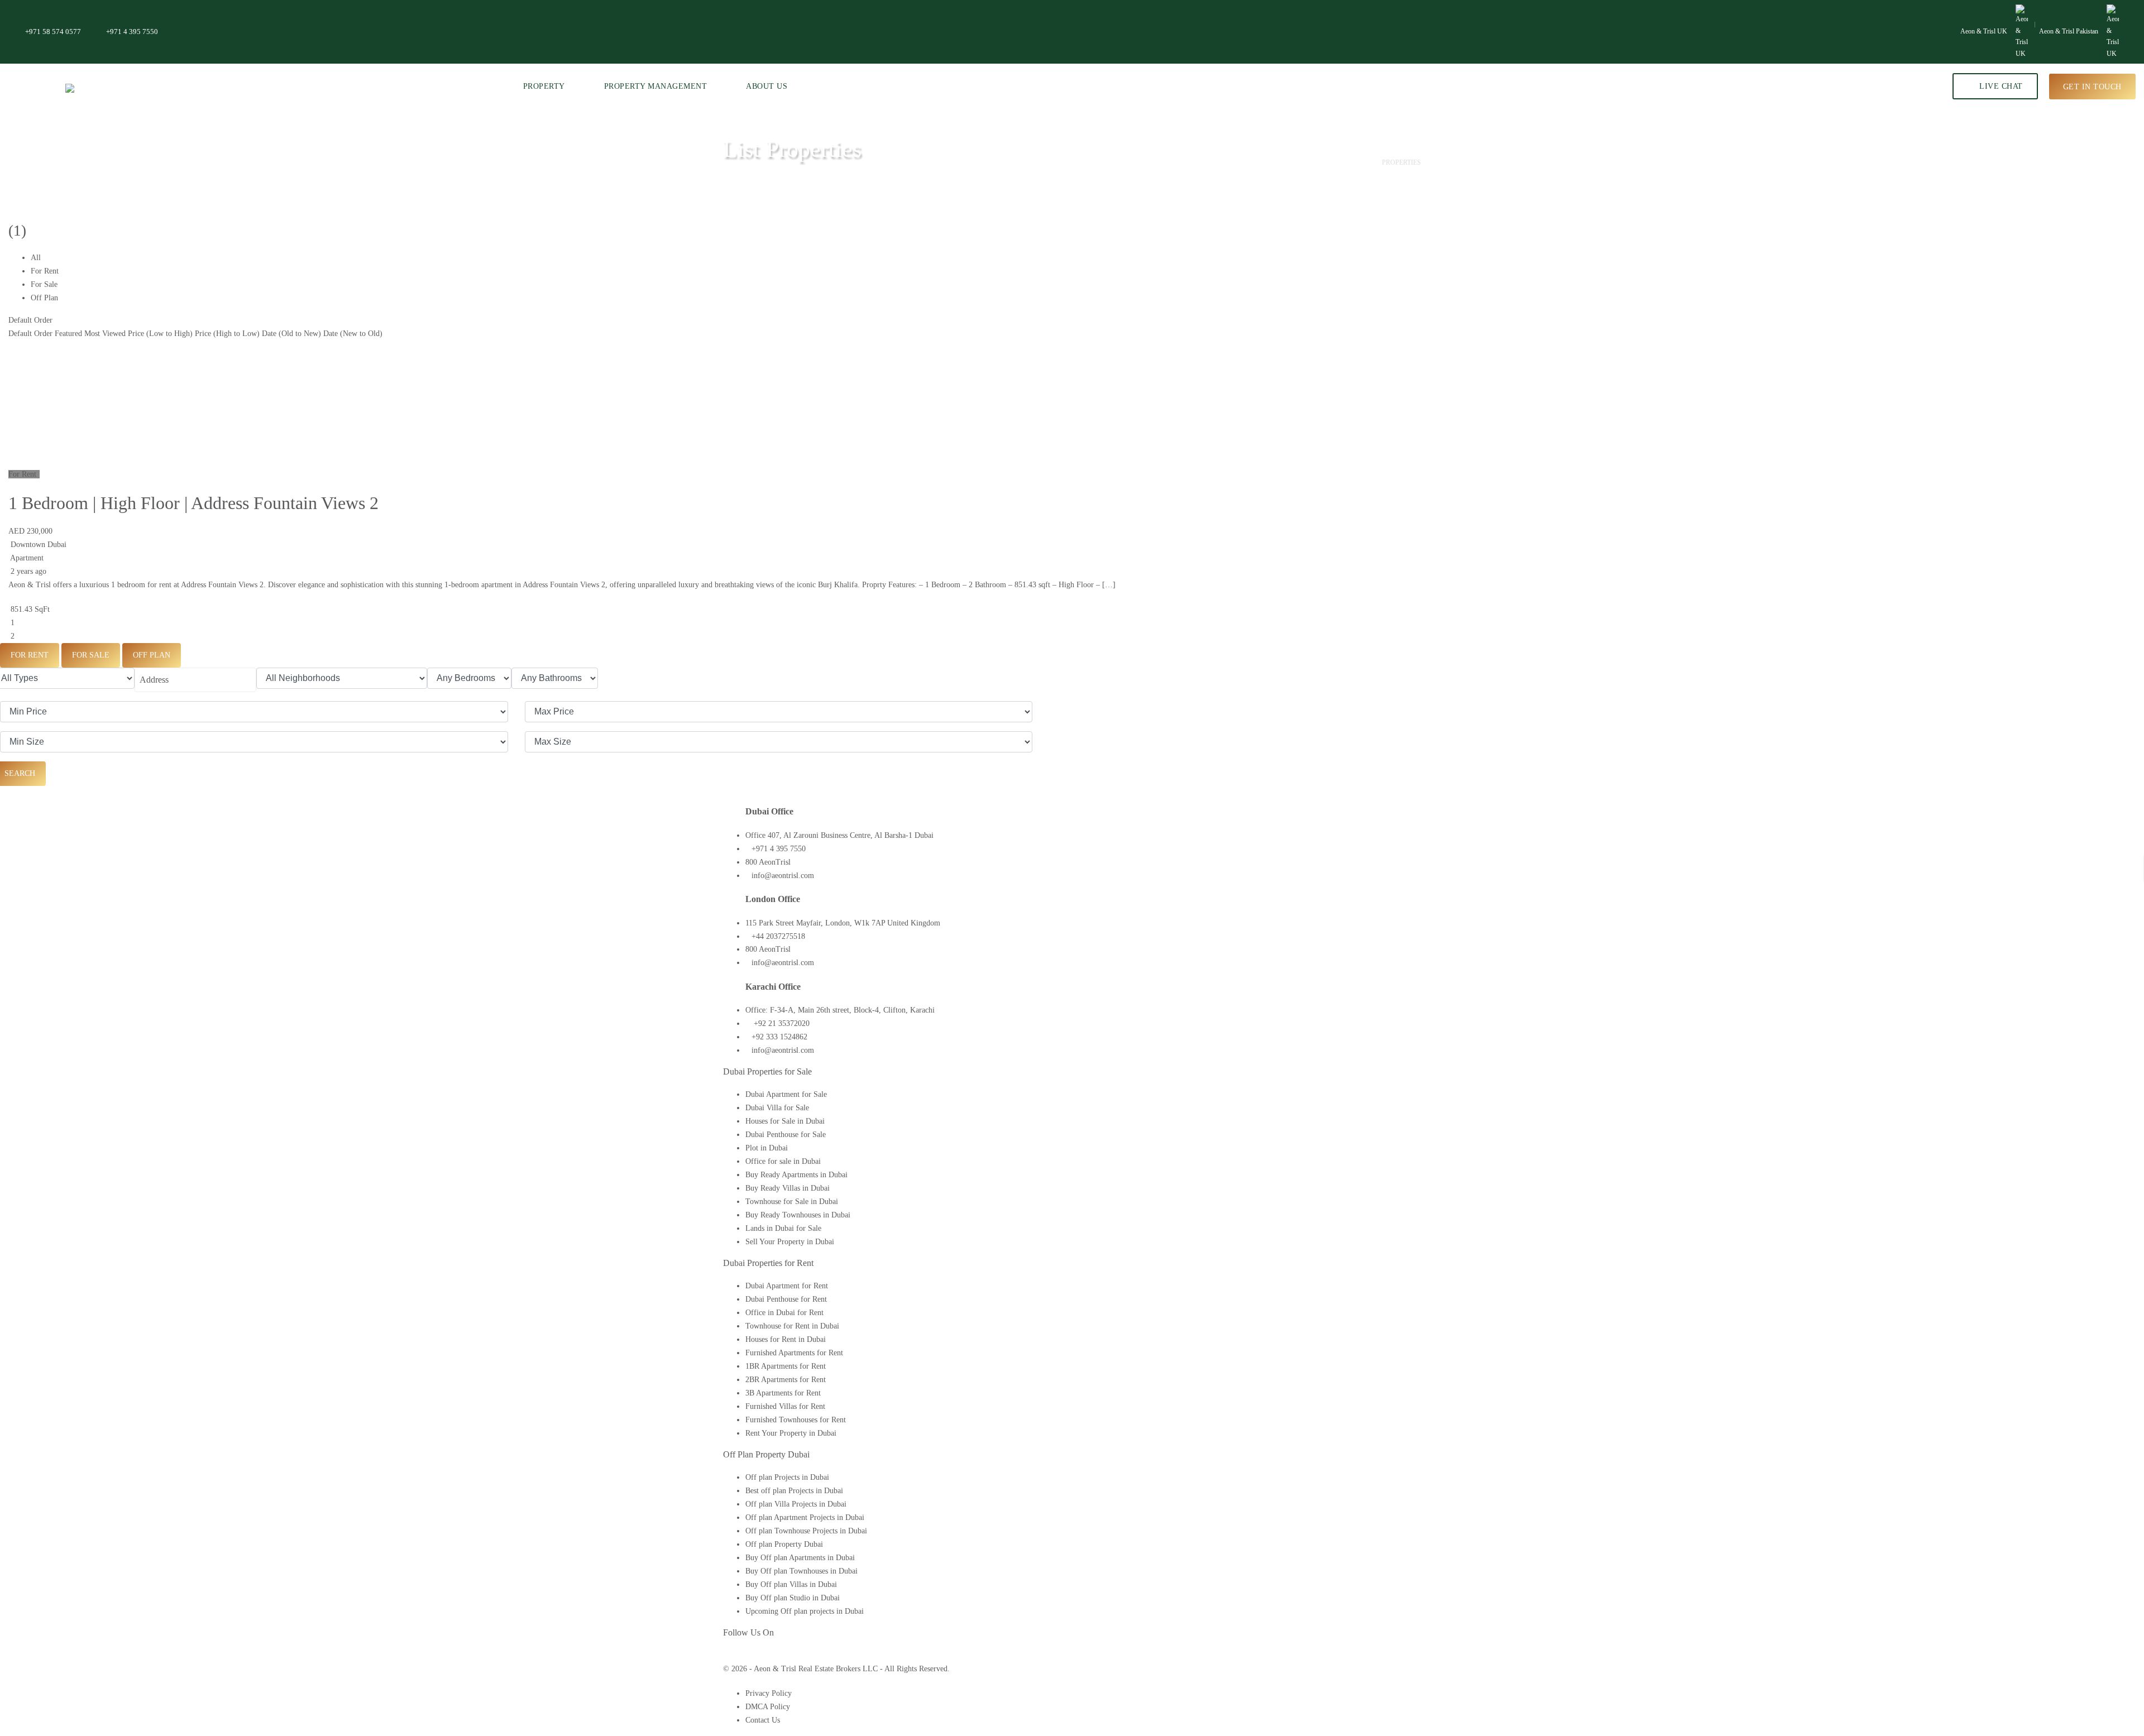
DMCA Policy (768, 1707)
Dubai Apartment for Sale (786, 1094)
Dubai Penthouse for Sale (786, 1135)
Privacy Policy (769, 1693)
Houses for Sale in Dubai (785, 1121)
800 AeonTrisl (768, 862)
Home (1355, 162)
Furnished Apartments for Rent (794, 1353)
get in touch (2092, 86)
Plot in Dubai (767, 1148)
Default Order (30, 320)
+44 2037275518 (778, 936)
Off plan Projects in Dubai (787, 1477)
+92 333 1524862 (779, 1037)
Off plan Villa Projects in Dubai (796, 1504)
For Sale (44, 284)
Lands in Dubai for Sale (783, 1228)
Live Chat (2000, 86)
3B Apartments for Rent (783, 1393)
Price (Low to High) (160, 334)
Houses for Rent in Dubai (786, 1339)
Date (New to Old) (353, 334)
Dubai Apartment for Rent (787, 1286)
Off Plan (44, 298)
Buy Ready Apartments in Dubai (796, 1175)
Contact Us (763, 1720)
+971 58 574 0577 (53, 32)
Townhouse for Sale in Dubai (792, 1202)
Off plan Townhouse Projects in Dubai (806, 1531)
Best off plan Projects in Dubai (794, 1491)
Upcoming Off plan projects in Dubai (805, 1611)
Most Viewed (105, 334)
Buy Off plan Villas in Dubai (791, 1584)
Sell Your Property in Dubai (790, 1242)
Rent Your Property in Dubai (791, 1433)
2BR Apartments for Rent (786, 1380)
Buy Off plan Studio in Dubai (793, 1598)
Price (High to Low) (227, 334)
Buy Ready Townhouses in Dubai (798, 1215)
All (36, 258)
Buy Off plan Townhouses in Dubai (801, 1571)
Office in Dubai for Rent (784, 1313)
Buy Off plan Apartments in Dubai (800, 1558)
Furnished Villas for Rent (785, 1406)
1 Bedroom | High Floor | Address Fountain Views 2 (193, 503)
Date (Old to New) (291, 334)
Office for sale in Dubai (783, 1161)
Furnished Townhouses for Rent (796, 1420)
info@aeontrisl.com (783, 876)
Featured (68, 334)
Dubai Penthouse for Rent (786, 1299)
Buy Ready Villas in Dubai (788, 1188)
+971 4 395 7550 (132, 32)
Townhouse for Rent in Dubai (792, 1326)
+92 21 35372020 (781, 1023)
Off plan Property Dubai (784, 1544)
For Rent (45, 271)
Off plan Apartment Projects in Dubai (805, 1517)
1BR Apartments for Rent (786, 1366)
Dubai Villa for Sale (777, 1108)
